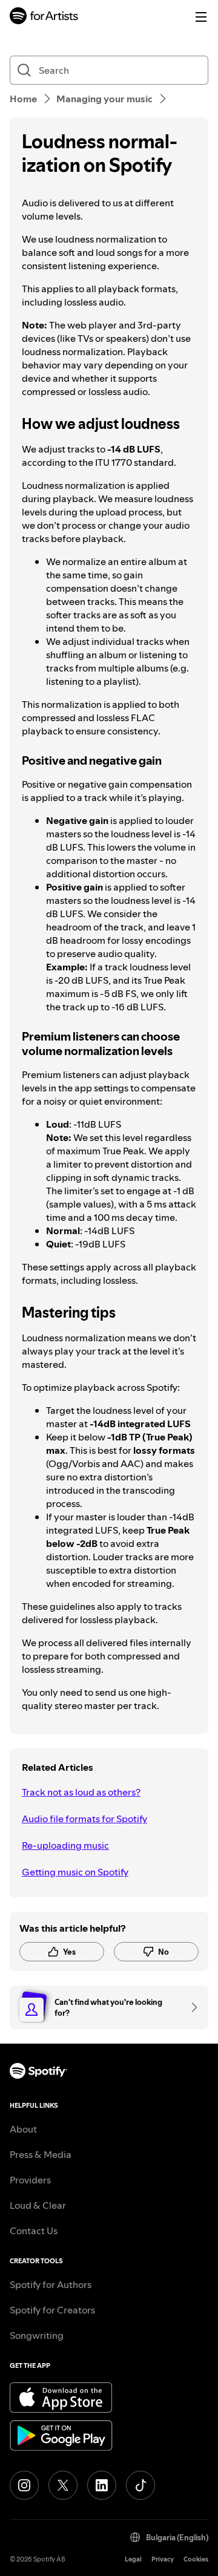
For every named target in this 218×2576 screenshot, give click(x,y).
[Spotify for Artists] (44, 17)
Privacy (163, 2559)
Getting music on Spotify (75, 1872)
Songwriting (37, 2335)
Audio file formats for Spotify (84, 1819)
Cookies (196, 2559)
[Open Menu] (201, 17)
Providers (30, 2180)
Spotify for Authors (51, 2284)
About (23, 2129)
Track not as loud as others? (81, 1792)
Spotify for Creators (52, 2310)
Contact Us (34, 2231)
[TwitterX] (63, 2485)
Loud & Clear (38, 2205)
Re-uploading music (65, 1845)
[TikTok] (140, 2485)
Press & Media (41, 2154)
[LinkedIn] (102, 2485)
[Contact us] (190, 2007)
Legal (133, 2559)
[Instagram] (24, 2485)
